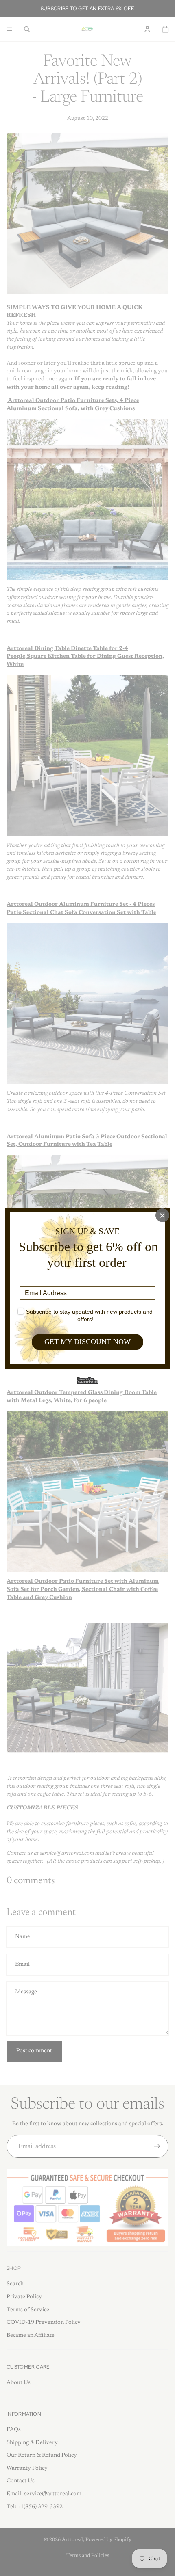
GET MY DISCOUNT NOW (87, 1342)
